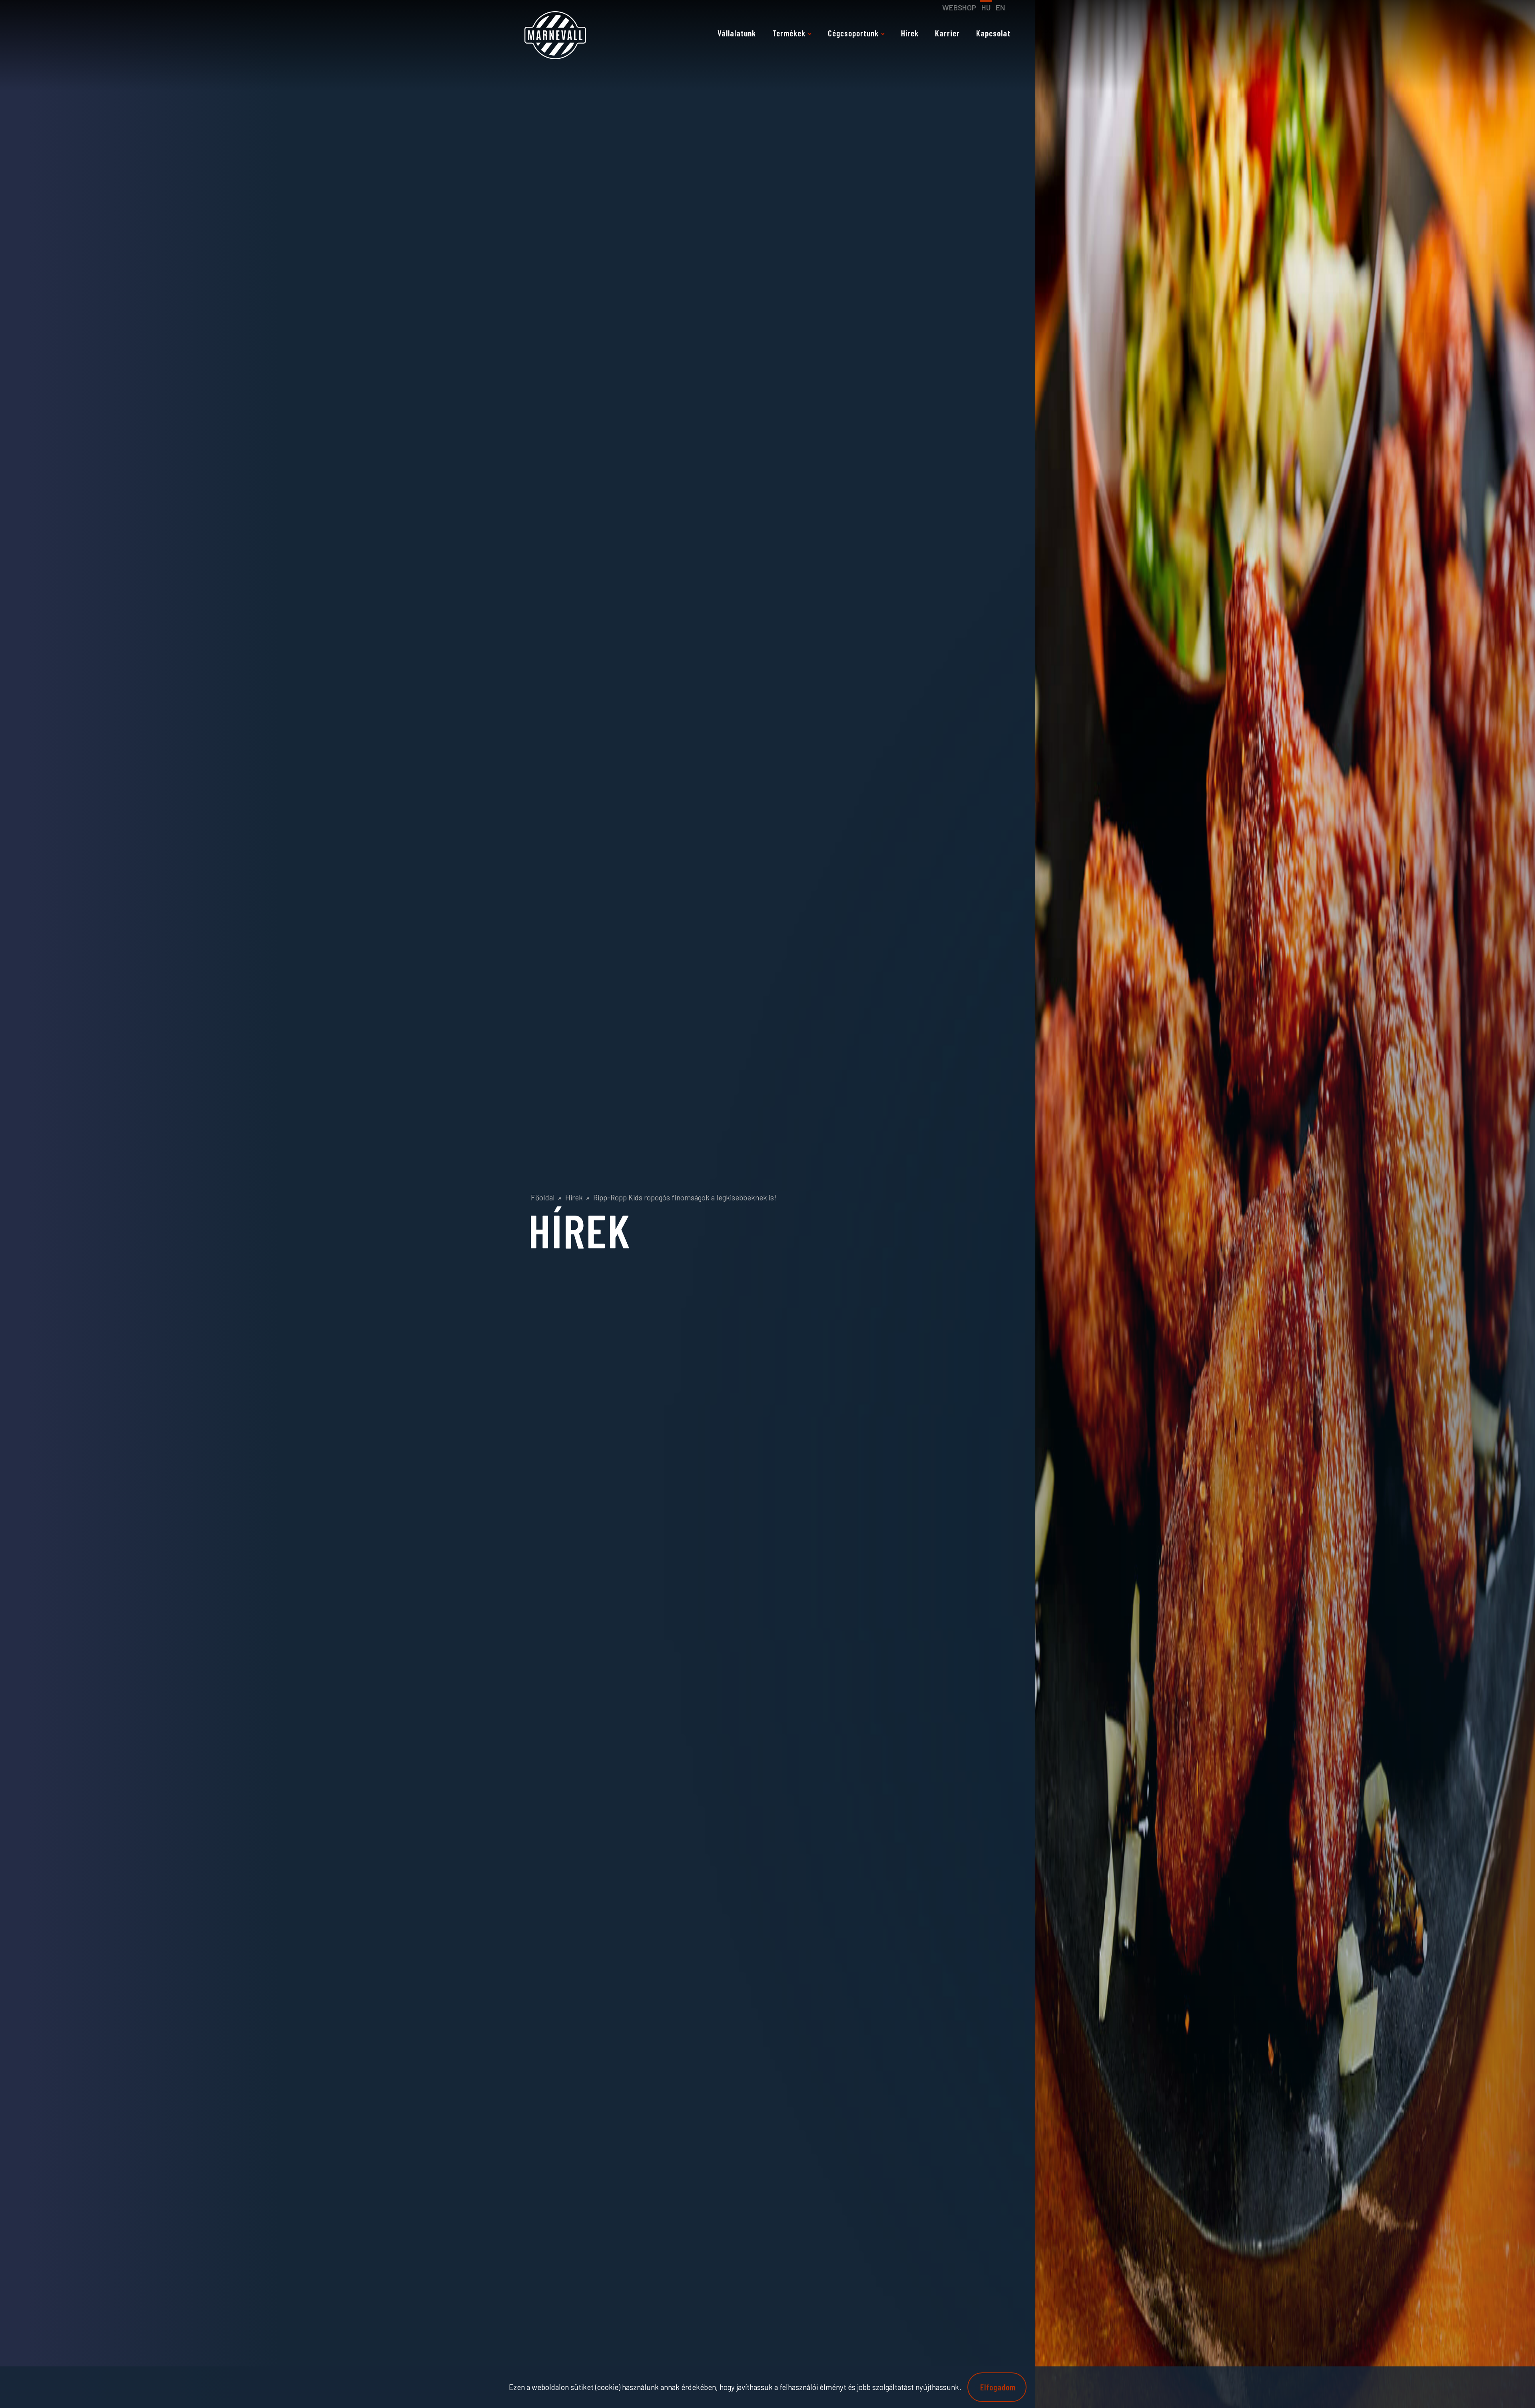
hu (986, 7)
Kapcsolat (993, 33)
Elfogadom (998, 2387)
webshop (959, 7)
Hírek (910, 33)
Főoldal (543, 1197)
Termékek (789, 33)
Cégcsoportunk (853, 33)
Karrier (947, 33)
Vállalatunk (737, 33)
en (1000, 7)
